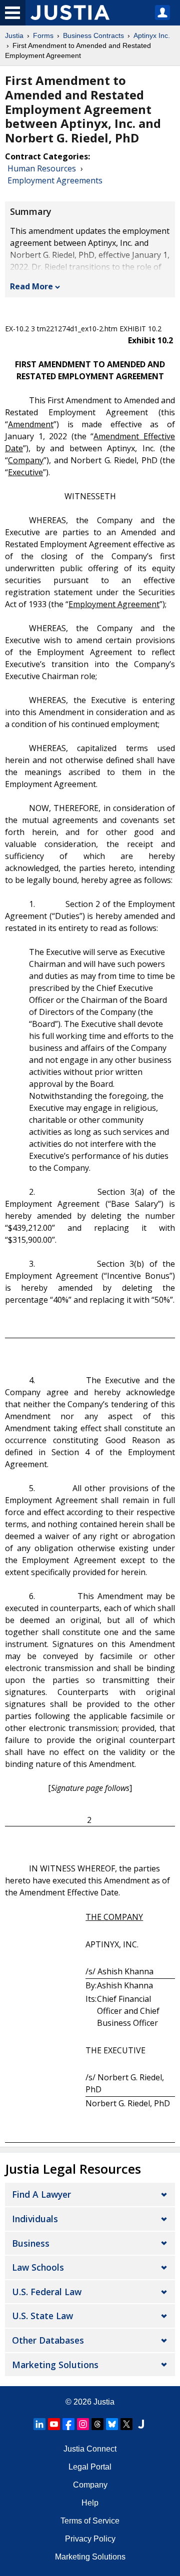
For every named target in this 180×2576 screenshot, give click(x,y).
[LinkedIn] (39, 2424)
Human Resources (42, 168)
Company (90, 2485)
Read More (31, 286)
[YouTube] (54, 2424)
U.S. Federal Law (47, 2292)
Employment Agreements (55, 180)
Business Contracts (93, 35)
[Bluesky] (112, 2424)
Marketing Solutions (55, 2365)
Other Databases (48, 2340)
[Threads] (97, 2424)
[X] (126, 2424)
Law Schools (38, 2267)
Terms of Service (90, 2521)
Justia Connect (90, 2449)
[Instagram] (83, 2424)
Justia (14, 35)
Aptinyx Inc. (152, 35)
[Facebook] (68, 2424)
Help (90, 2503)
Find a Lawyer (41, 2194)
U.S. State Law (42, 2316)
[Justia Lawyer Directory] (141, 2424)
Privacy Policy (90, 2539)
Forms (43, 35)
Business (31, 2243)
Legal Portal (90, 2467)
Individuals (35, 2219)
